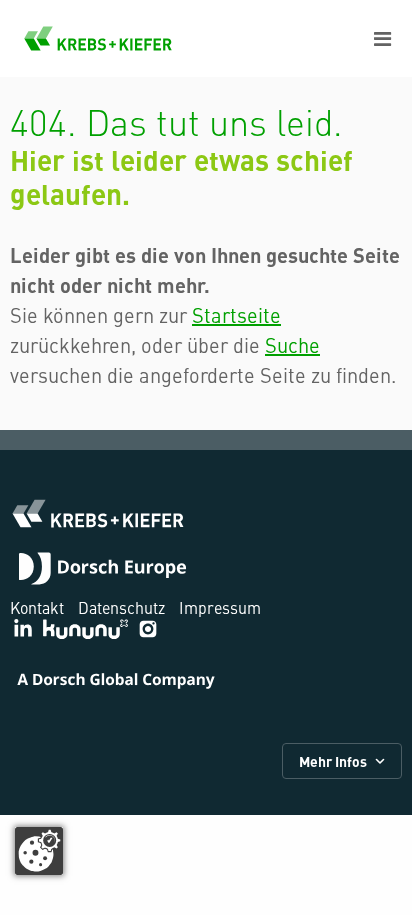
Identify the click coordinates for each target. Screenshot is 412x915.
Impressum (220, 607)
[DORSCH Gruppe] (102, 571)
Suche (292, 344)
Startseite (236, 314)
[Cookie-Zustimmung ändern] (39, 851)
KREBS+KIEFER (98, 38)
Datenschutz (121, 607)
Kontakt (37, 607)
